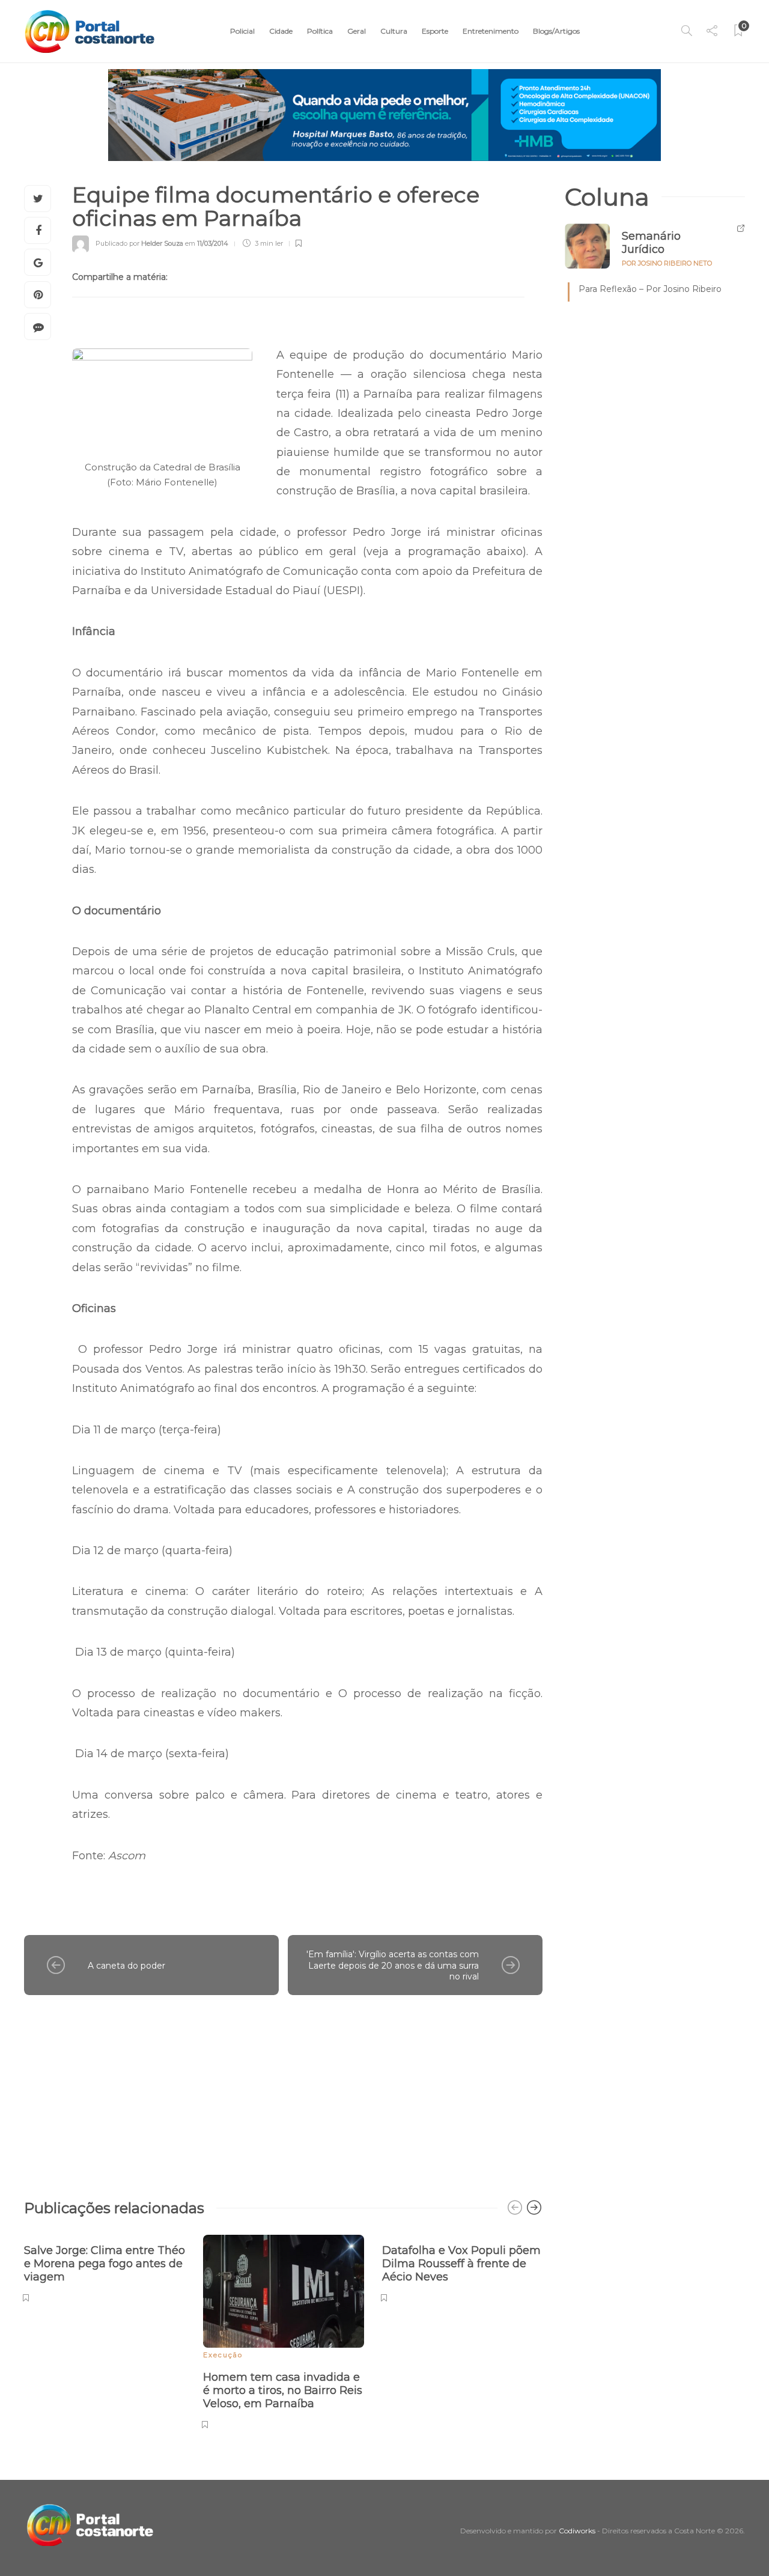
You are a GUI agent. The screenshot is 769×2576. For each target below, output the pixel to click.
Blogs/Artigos (556, 31)
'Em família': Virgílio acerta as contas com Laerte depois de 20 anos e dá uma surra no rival (393, 1965)
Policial (242, 31)
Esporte (435, 31)
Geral (357, 31)
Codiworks (577, 2531)
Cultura (394, 31)
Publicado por (139, 243)
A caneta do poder (126, 1966)
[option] (105, 2267)
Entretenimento (491, 31)
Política (320, 31)
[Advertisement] (283, 2091)
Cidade (281, 31)
